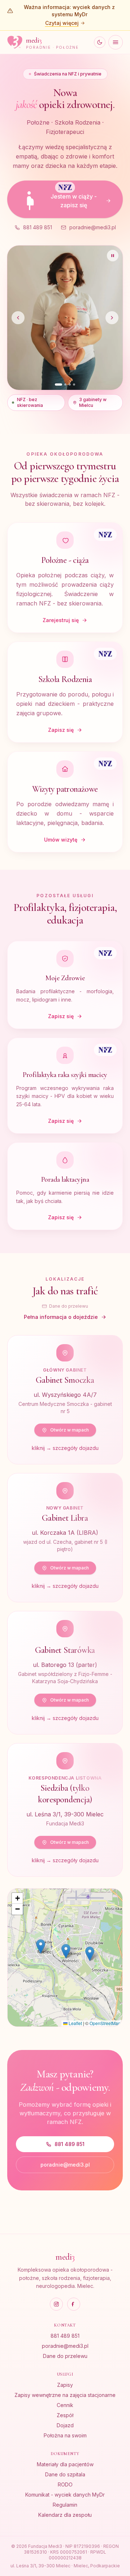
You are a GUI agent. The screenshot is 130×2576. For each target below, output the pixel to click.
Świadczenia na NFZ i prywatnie (68, 74)
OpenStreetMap (105, 1956)
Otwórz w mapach (70, 1362)
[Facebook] (74, 2304)
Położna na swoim (65, 2435)
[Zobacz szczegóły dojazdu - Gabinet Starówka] (65, 1605)
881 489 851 (38, 227)
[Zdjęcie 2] (63, 317)
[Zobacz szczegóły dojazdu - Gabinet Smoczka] (65, 1332)
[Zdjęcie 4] (74, 317)
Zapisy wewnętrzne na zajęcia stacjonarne (65, 2395)
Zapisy (65, 2385)
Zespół (65, 2415)
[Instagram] (56, 2304)
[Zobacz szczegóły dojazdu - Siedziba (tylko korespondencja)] (65, 1742)
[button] (90, 1886)
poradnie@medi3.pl (93, 227)
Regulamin (65, 2505)
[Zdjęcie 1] (56, 317)
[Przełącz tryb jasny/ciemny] (100, 42)
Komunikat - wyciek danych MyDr (65, 2495)
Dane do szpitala (65, 2474)
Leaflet (75, 1956)
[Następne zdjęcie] (112, 284)
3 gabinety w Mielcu (93, 335)
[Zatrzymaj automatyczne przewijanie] (113, 256)
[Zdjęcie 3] (70, 317)
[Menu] (116, 42)
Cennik (65, 2405)
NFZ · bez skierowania (30, 335)
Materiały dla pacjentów (65, 2464)
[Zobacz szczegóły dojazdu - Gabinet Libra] (65, 1470)
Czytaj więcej (62, 23)
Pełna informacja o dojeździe (61, 1249)
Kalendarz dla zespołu (65, 2515)
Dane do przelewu (69, 1239)
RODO (65, 2484)
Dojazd (65, 2425)
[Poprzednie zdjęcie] (18, 284)
